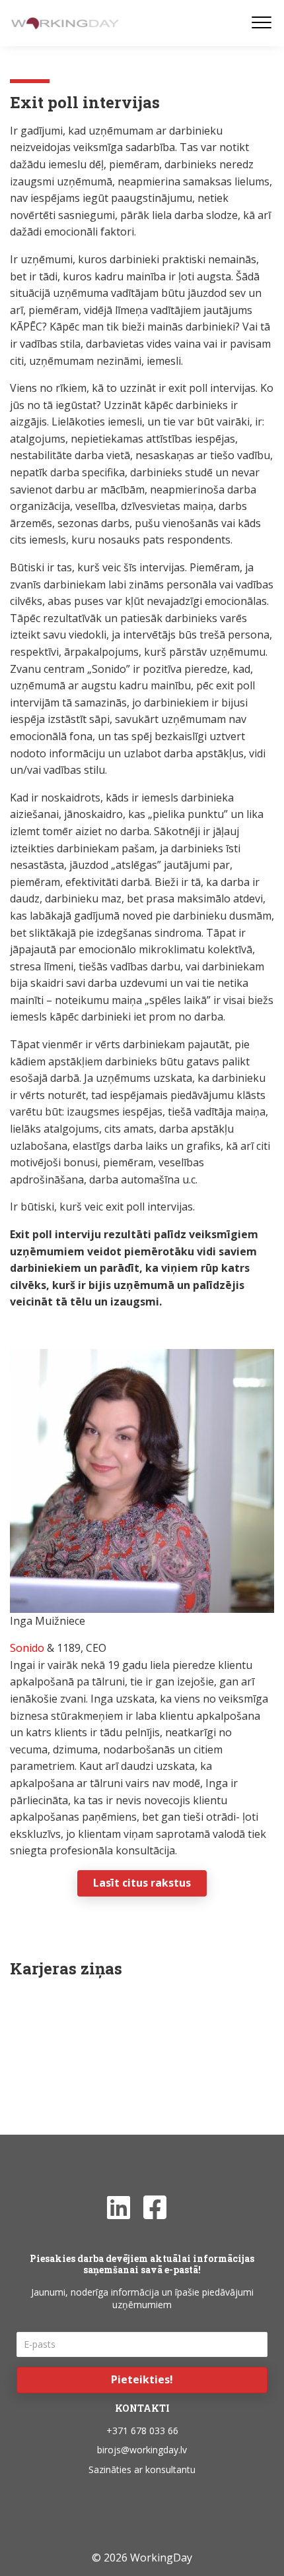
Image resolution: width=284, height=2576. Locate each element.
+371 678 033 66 (142, 2431)
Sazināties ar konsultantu (142, 2469)
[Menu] (262, 23)
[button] (142, 2380)
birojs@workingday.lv (142, 2450)
